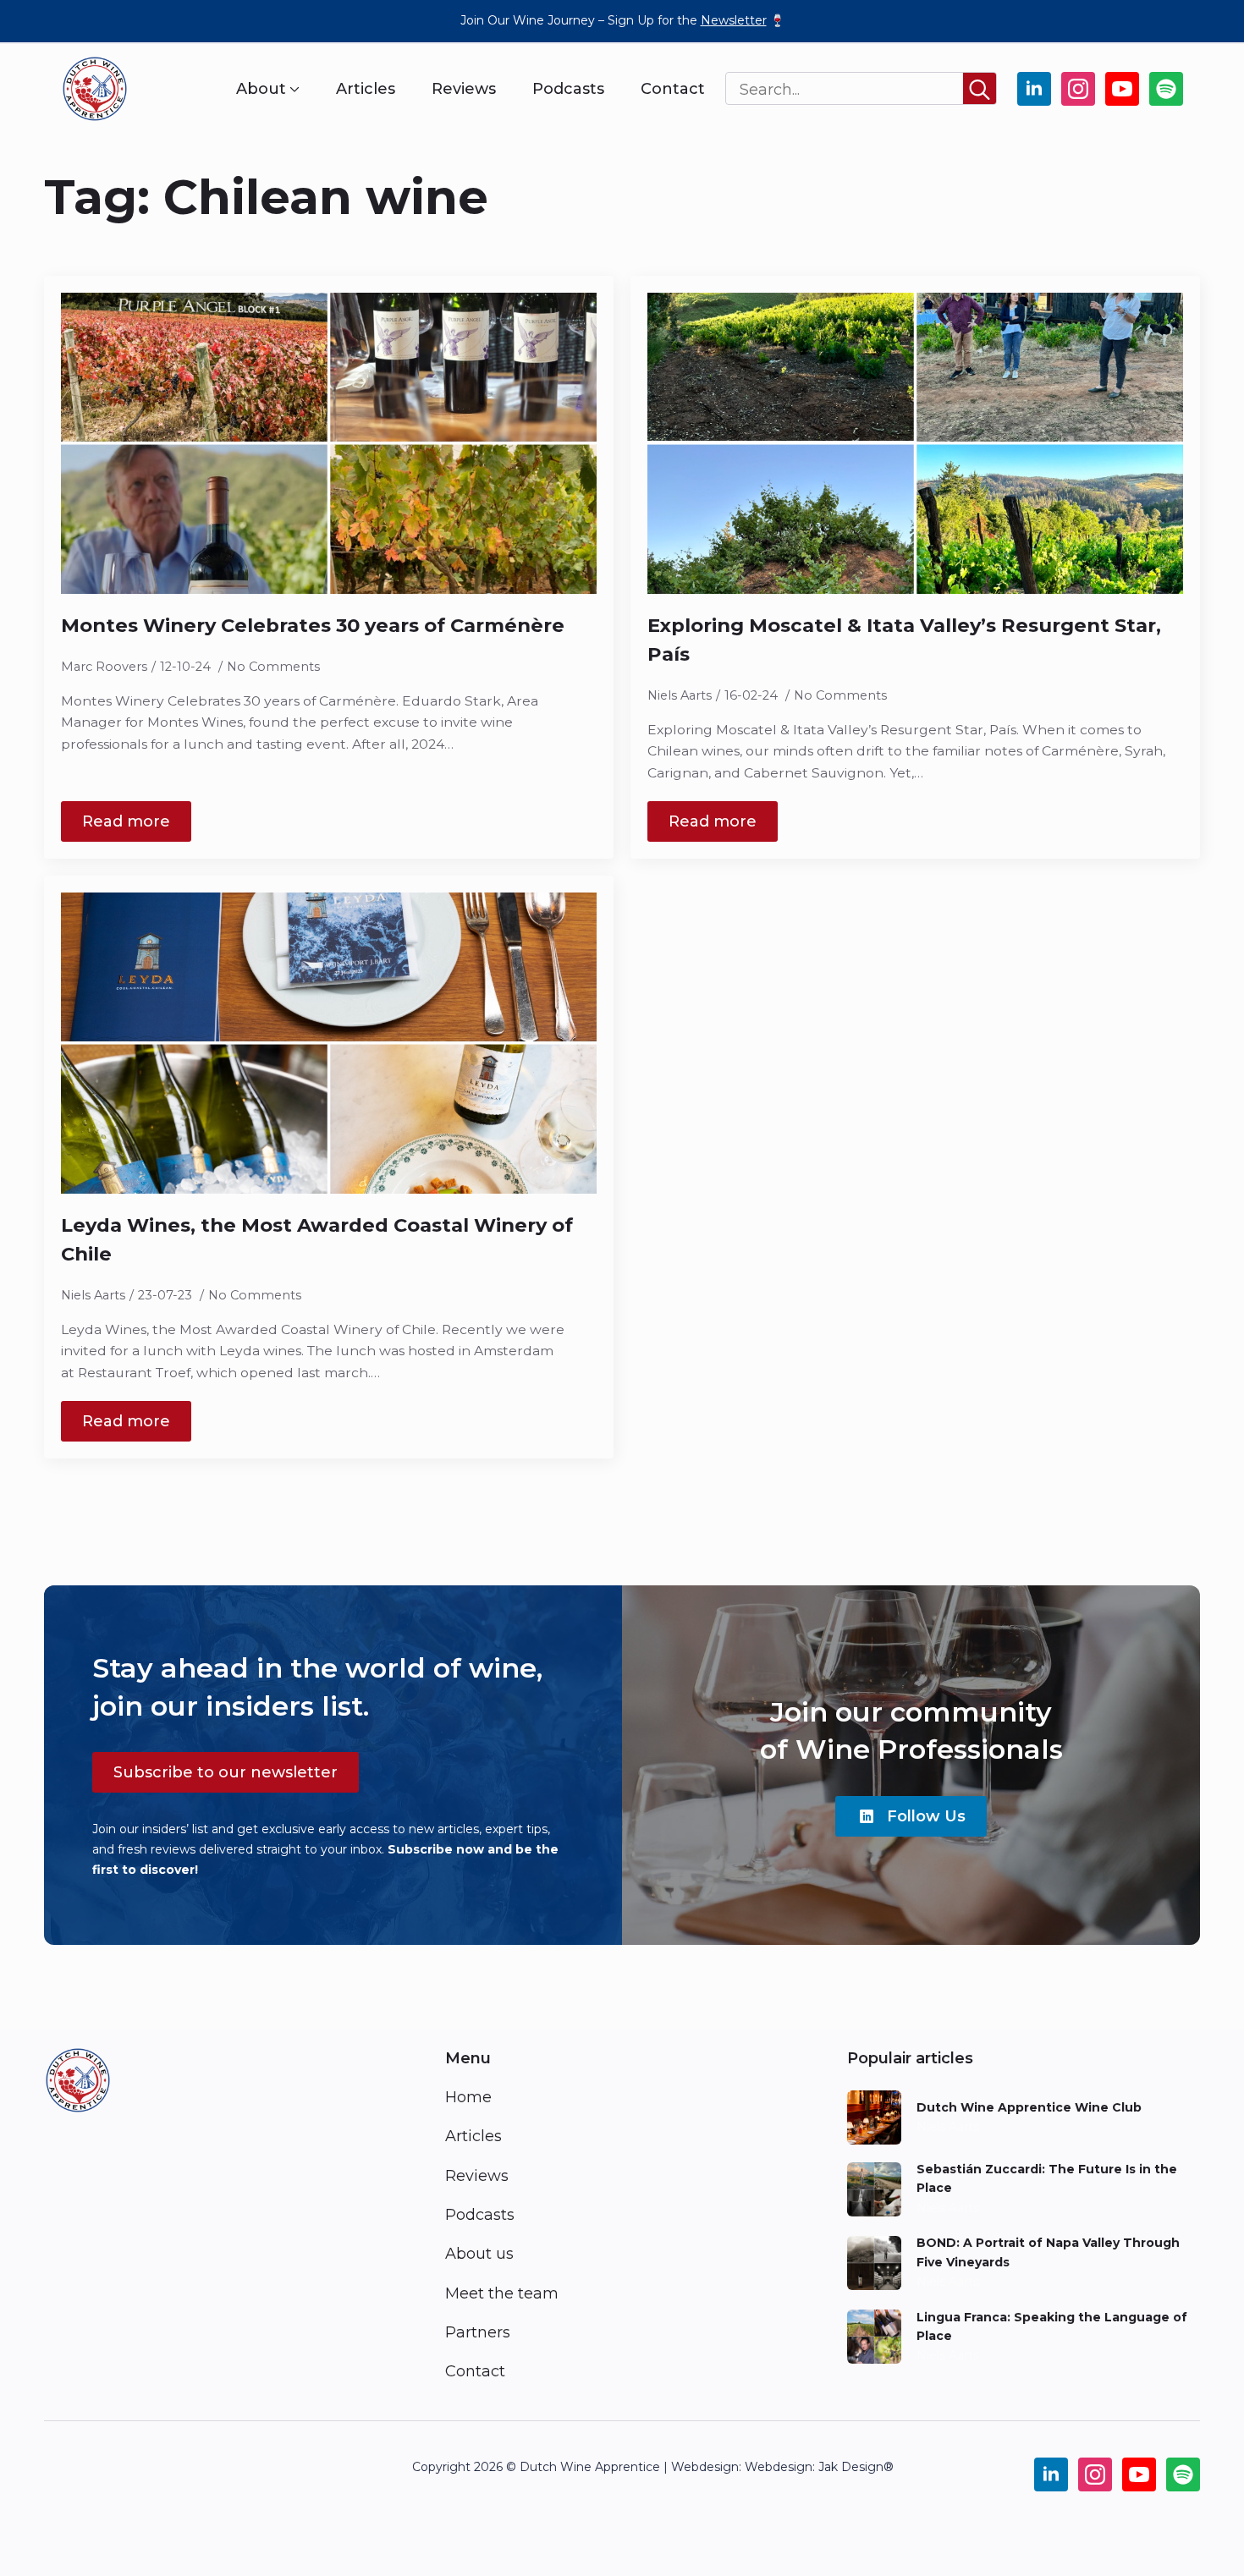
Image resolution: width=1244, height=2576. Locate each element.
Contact (673, 89)
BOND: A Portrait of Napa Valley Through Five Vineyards (1048, 2252)
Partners (478, 2332)
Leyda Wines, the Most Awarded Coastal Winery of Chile (317, 1239)
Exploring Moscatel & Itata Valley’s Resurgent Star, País (904, 640)
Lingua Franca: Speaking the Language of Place (1052, 2326)
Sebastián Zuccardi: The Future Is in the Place (1047, 2178)
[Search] (980, 89)
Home (468, 2097)
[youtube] (1122, 89)
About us (479, 2254)
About (261, 89)
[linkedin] (1034, 89)
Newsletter (734, 20)
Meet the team (502, 2293)
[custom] (1166, 89)
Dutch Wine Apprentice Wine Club (1029, 2107)
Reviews (464, 89)
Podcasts (568, 89)
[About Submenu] (293, 89)
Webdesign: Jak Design (814, 2467)
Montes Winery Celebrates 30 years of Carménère (313, 625)
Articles (366, 89)
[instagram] (1078, 89)
